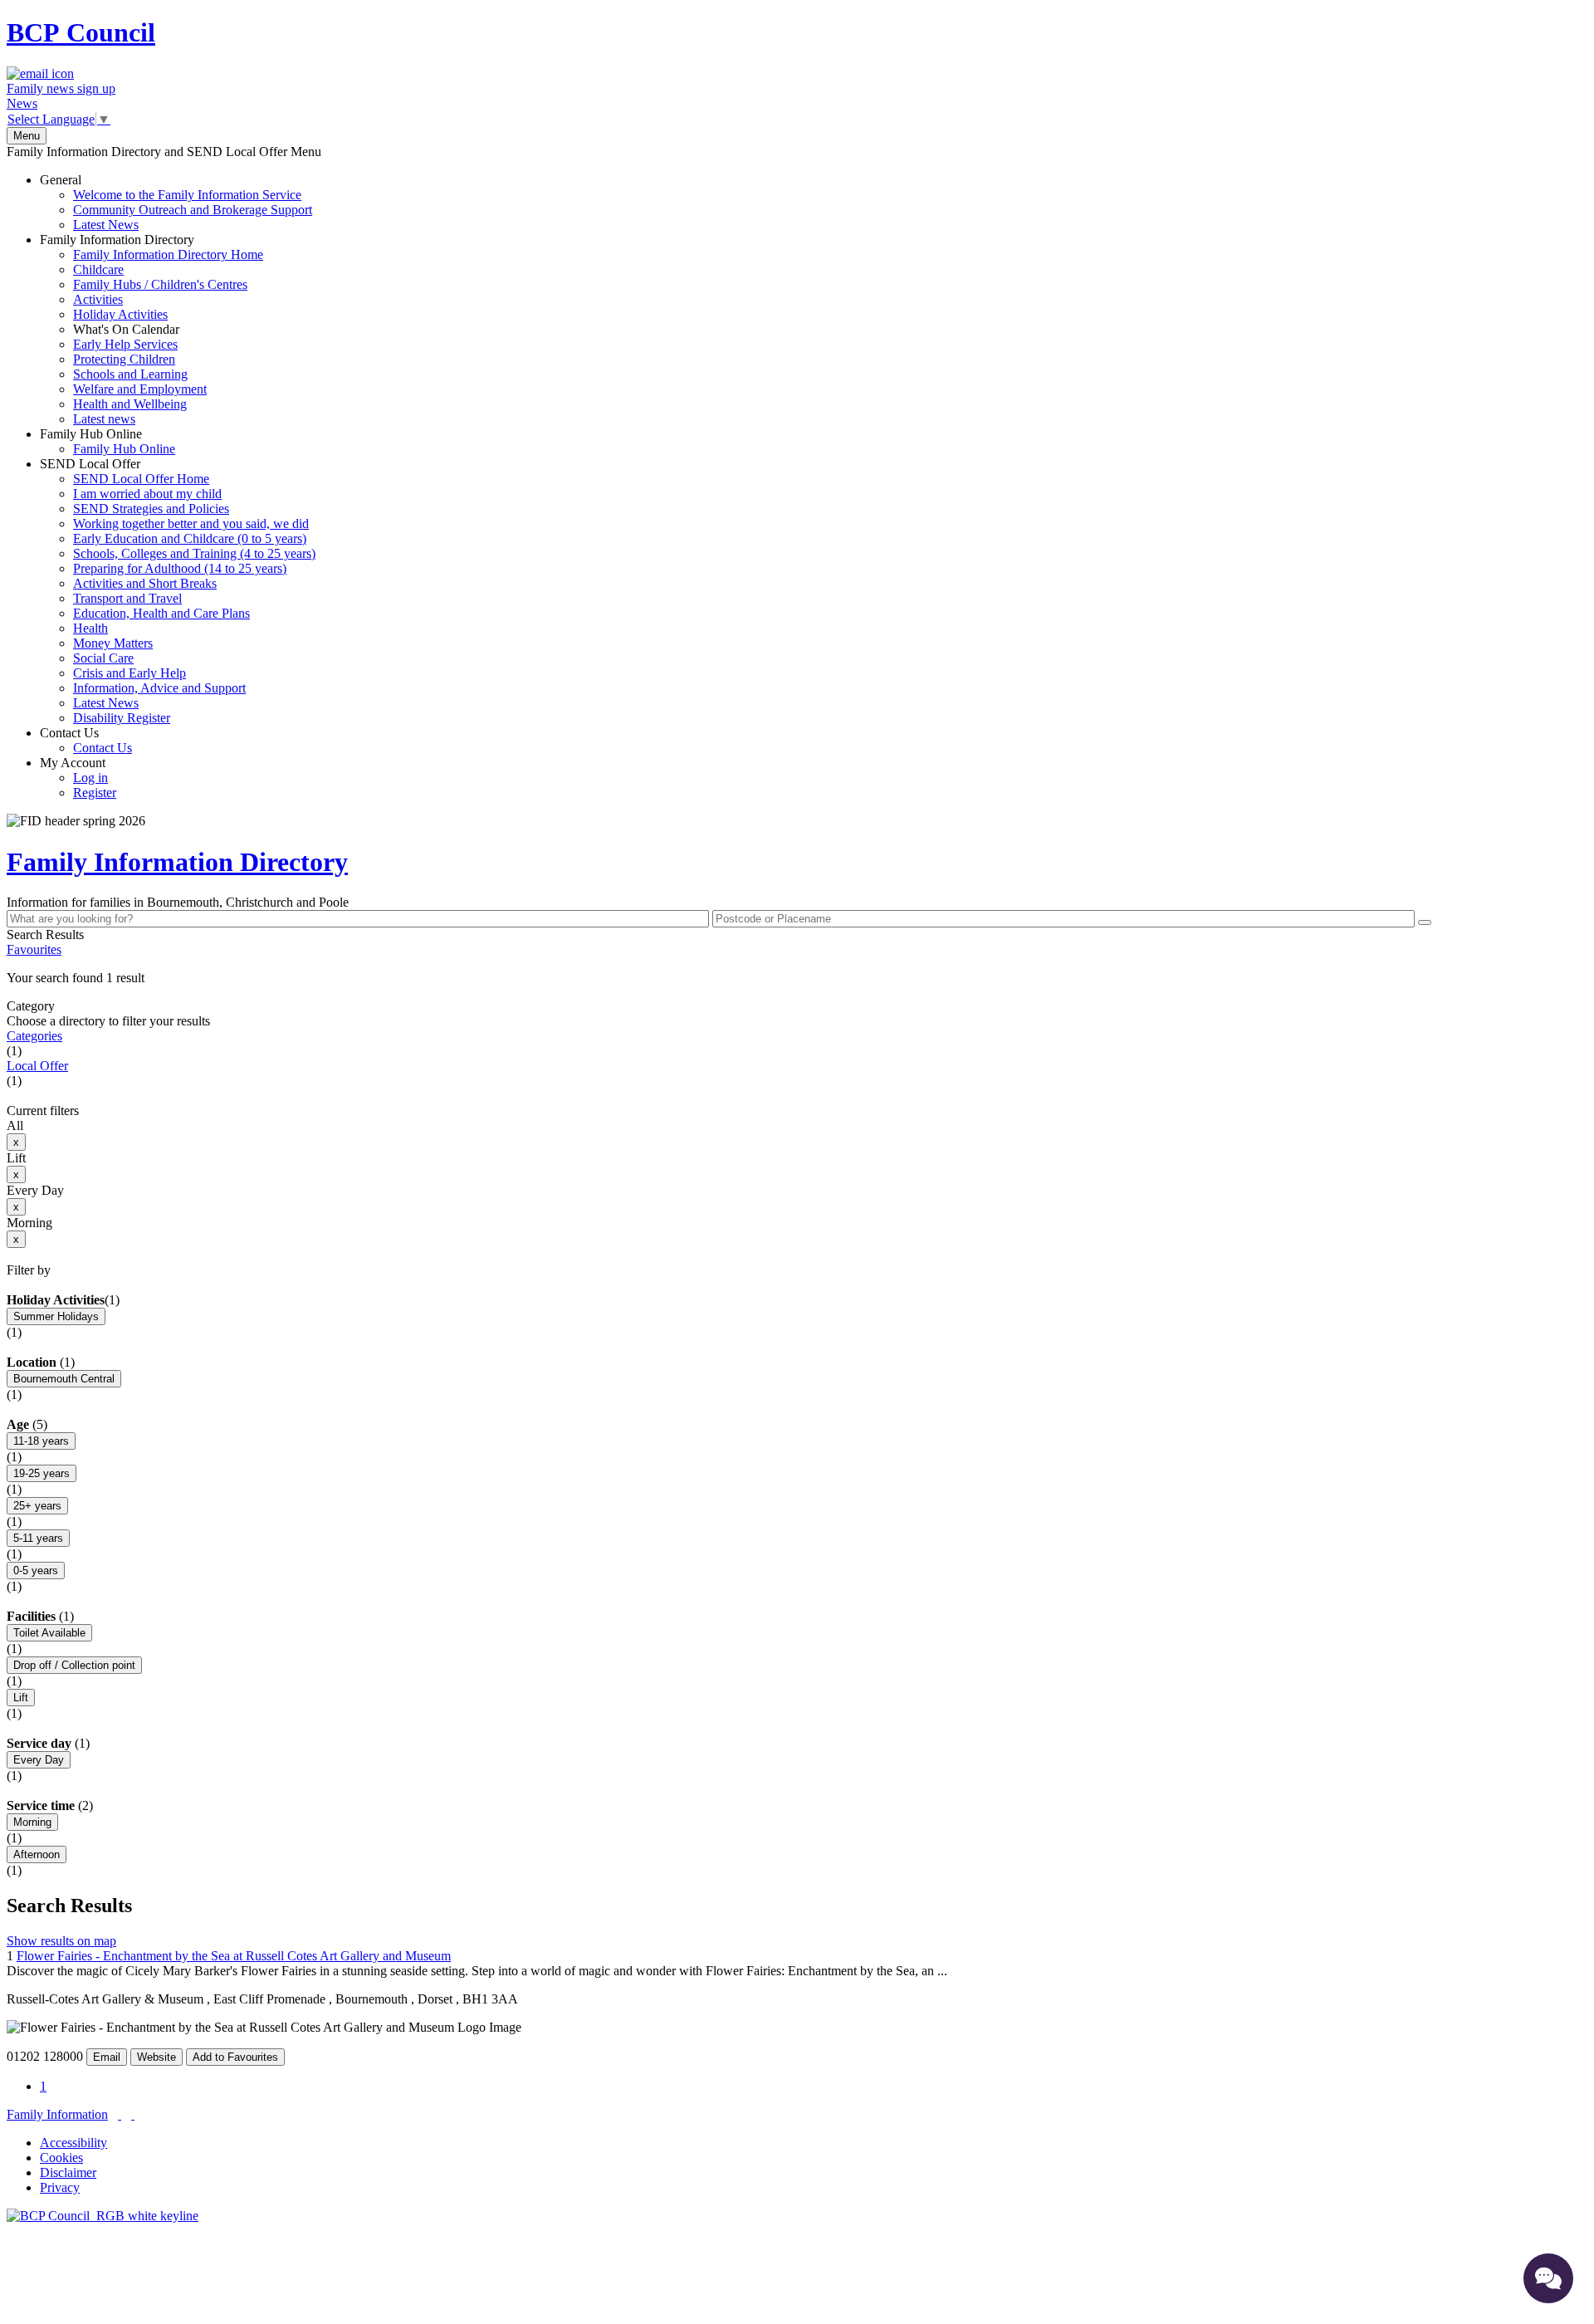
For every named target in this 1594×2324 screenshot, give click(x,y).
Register (95, 793)
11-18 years (41, 1441)
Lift (21, 1698)
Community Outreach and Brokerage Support (193, 210)
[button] (797, 978)
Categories (34, 1036)
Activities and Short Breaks (145, 583)
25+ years (37, 1506)
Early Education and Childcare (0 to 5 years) (190, 538)
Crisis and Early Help (130, 673)
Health (90, 628)
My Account (78, 778)
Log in (90, 778)
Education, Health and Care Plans (161, 613)
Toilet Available (49, 1633)
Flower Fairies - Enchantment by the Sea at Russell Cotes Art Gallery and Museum (234, 1956)
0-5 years (36, 1571)
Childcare (98, 269)
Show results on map (61, 1941)
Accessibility (73, 2143)
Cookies (61, 2158)
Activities (98, 299)
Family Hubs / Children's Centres (160, 284)
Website (156, 2057)
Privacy (60, 2187)
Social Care (103, 658)
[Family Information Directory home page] (103, 2216)
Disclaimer (68, 2172)
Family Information (57, 2114)
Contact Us (86, 740)
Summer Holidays (56, 1316)
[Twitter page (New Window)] (120, 2114)
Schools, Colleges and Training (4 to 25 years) (194, 553)
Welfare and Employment (140, 389)
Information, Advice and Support (159, 688)
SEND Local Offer (178, 591)
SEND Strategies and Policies (151, 509)
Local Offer (37, 1066)
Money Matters (113, 643)
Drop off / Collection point (74, 1665)
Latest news (104, 419)
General (176, 202)
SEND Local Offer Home (141, 479)
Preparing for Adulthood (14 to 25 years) (180, 568)
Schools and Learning (130, 374)
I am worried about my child (147, 494)
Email (107, 2057)
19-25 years (42, 1473)
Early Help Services (125, 344)
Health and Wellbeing (130, 404)
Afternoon (37, 1854)
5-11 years (38, 1538)
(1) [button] (112, 1300)
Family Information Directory (152, 329)
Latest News (106, 225)
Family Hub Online (108, 441)
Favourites (34, 949)
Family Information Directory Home (168, 254)
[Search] (1425, 922)
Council (81, 32)
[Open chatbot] (1548, 2278)
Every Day (39, 1760)
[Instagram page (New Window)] (133, 2114)
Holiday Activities (120, 314)
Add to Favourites (235, 2057)
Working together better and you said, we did (191, 524)
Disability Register (122, 718)
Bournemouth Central (64, 1379)
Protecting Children (124, 359)
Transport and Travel (127, 598)
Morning (32, 1822)
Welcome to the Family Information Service (187, 195)
